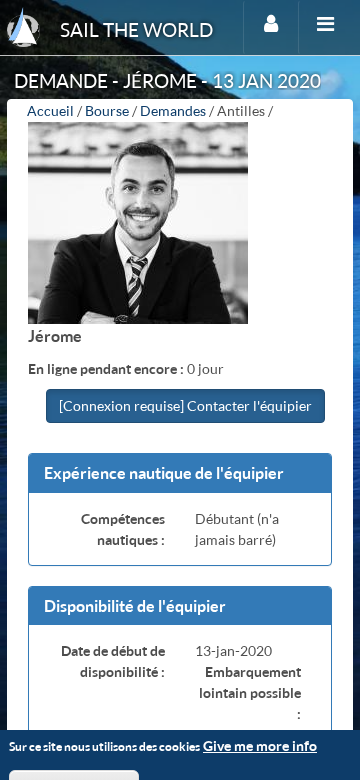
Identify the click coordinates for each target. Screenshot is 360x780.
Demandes (173, 110)
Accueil (50, 110)
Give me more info (260, 745)
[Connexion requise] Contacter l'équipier (185, 405)
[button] (180, 473)
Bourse (107, 110)
